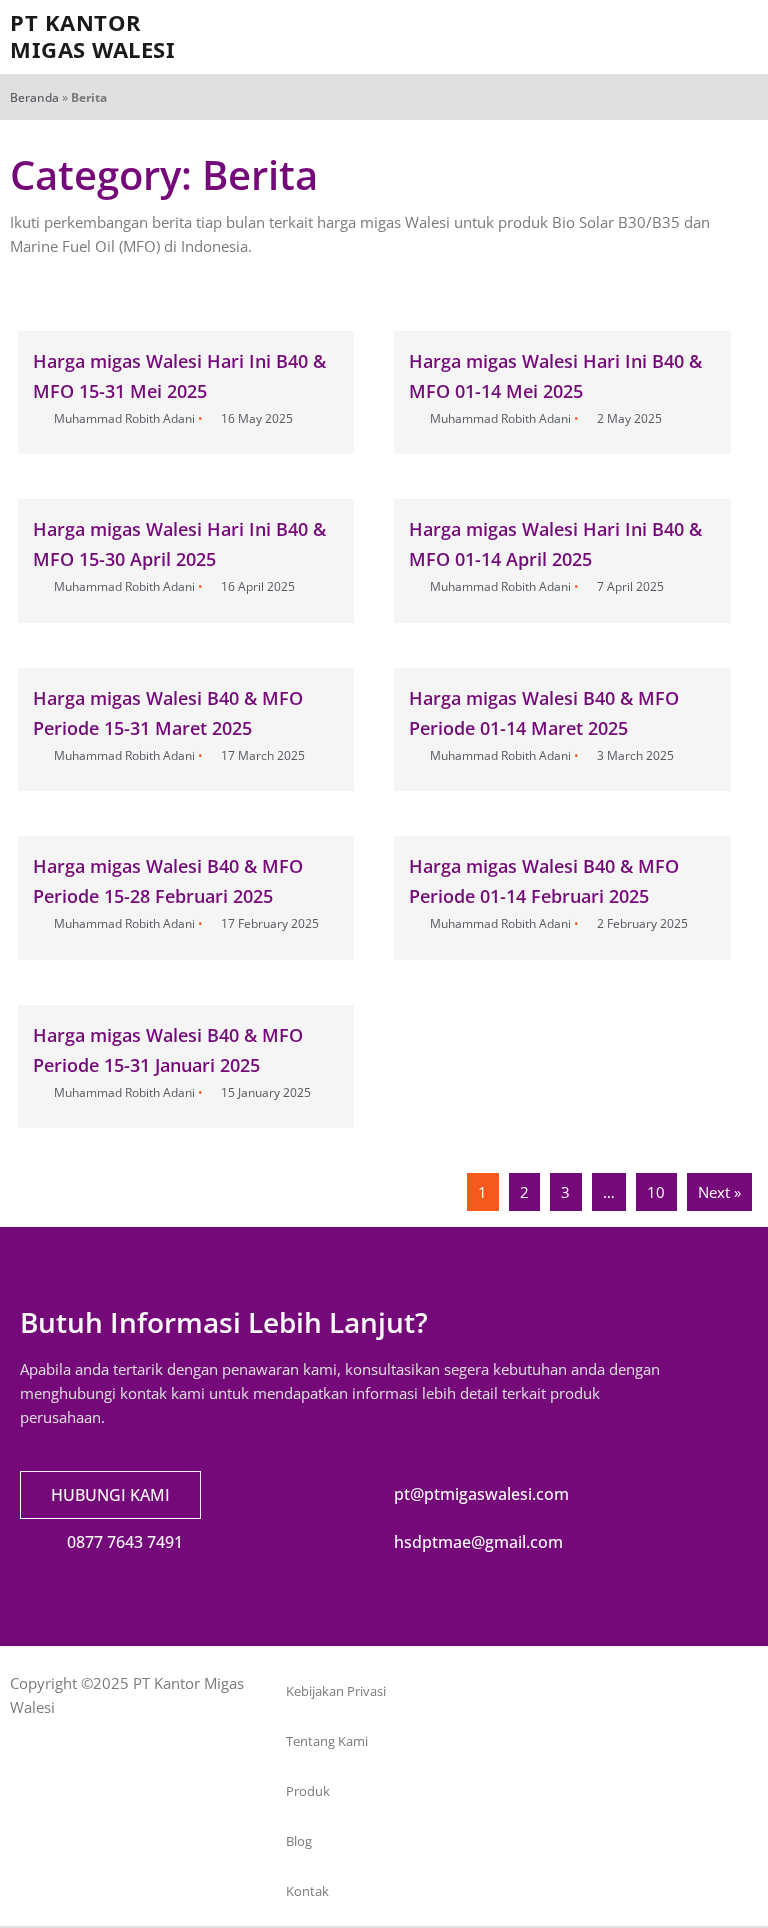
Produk (308, 1791)
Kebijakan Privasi (336, 1691)
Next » (719, 1192)
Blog (299, 1841)
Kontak (307, 1891)
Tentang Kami (327, 1741)
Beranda (34, 97)
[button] (552, 37)
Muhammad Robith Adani (124, 418)
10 (656, 1192)
